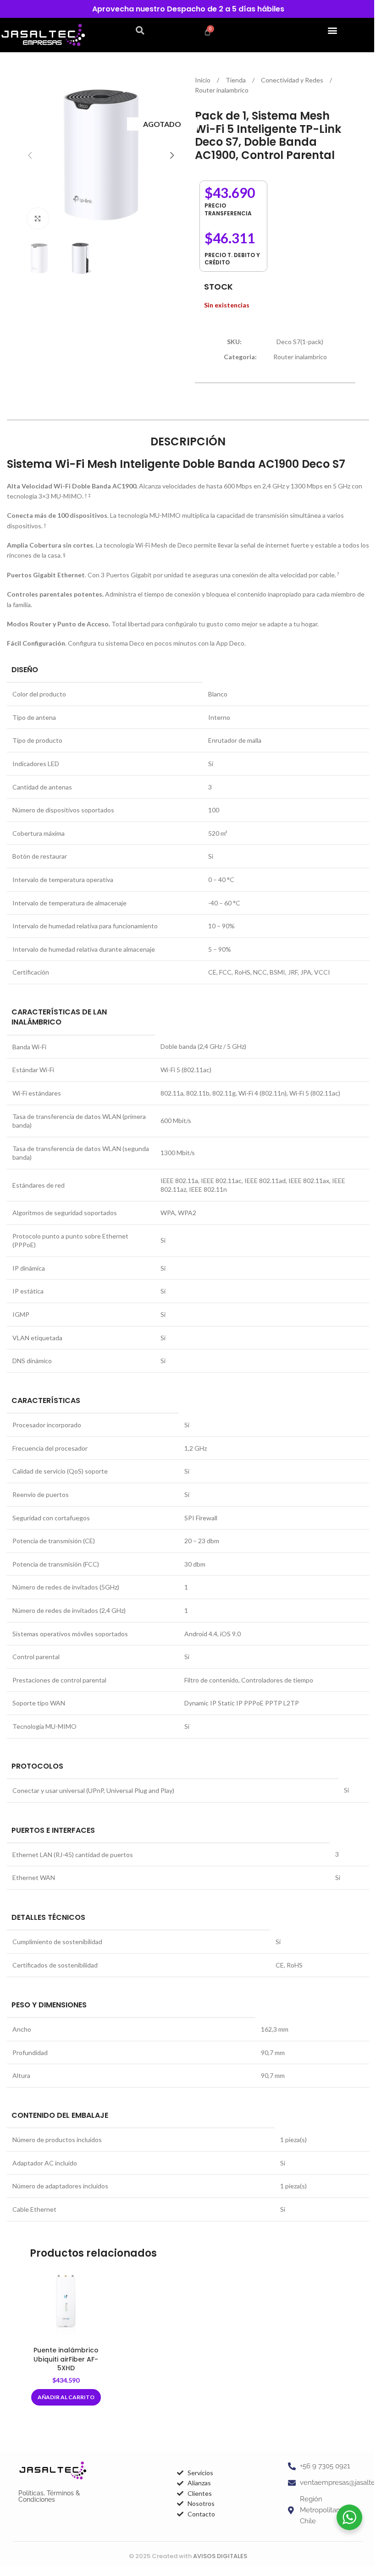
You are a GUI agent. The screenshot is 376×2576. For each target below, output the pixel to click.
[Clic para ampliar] (38, 218)
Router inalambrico (222, 90)
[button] (140, 30)
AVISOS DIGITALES (220, 2556)
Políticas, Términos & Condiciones (49, 2496)
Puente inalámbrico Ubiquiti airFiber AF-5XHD (66, 2359)
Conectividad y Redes (293, 80)
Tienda (236, 80)
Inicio (203, 80)
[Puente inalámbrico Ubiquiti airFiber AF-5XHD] (66, 2306)
